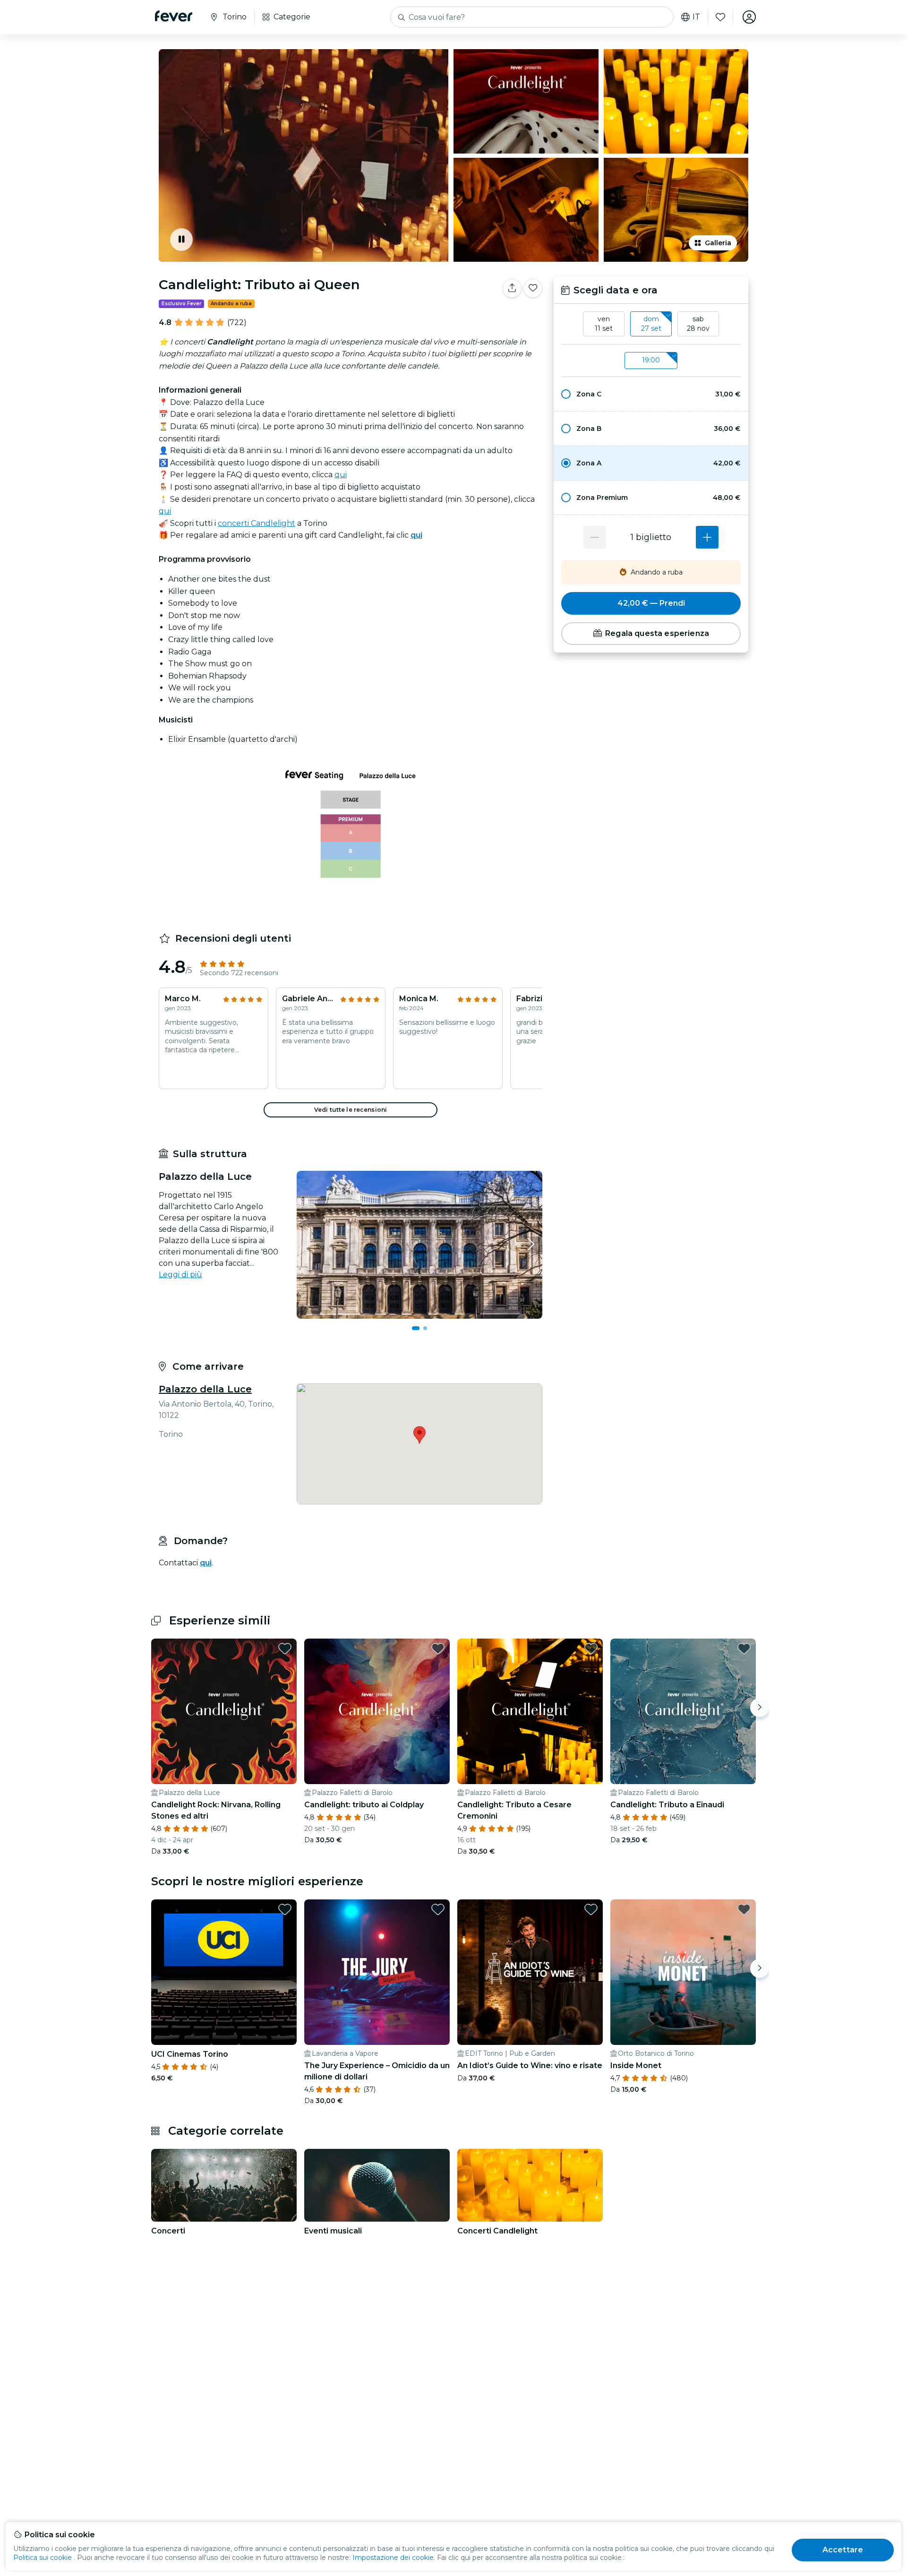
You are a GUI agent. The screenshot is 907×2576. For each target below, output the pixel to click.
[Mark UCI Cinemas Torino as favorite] (285, 1909)
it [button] (696, 17)
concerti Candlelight (257, 523)
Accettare (843, 2550)
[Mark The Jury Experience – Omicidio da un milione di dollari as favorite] (438, 1909)
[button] (651, 394)
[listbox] (651, 324)
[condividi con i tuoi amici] (512, 288)
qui (341, 475)
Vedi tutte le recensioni (351, 1110)
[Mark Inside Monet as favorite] (744, 1909)
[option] (651, 394)
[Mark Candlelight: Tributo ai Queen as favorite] (533, 288)
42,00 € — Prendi (651, 603)
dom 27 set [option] (651, 324)
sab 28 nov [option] (698, 324)
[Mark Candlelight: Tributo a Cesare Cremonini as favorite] (591, 1649)
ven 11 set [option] (604, 324)
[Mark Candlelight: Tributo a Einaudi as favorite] (744, 1649)
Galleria (718, 243)
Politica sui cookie (43, 2558)
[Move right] (760, 1708)
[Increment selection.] (707, 537)
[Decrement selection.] (595, 537)
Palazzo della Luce (205, 1389)
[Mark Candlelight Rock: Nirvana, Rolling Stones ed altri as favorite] (285, 1649)
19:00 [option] (651, 360)
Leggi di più (180, 1275)
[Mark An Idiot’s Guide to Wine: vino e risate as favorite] (591, 1909)
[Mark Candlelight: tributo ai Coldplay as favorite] (438, 1649)
